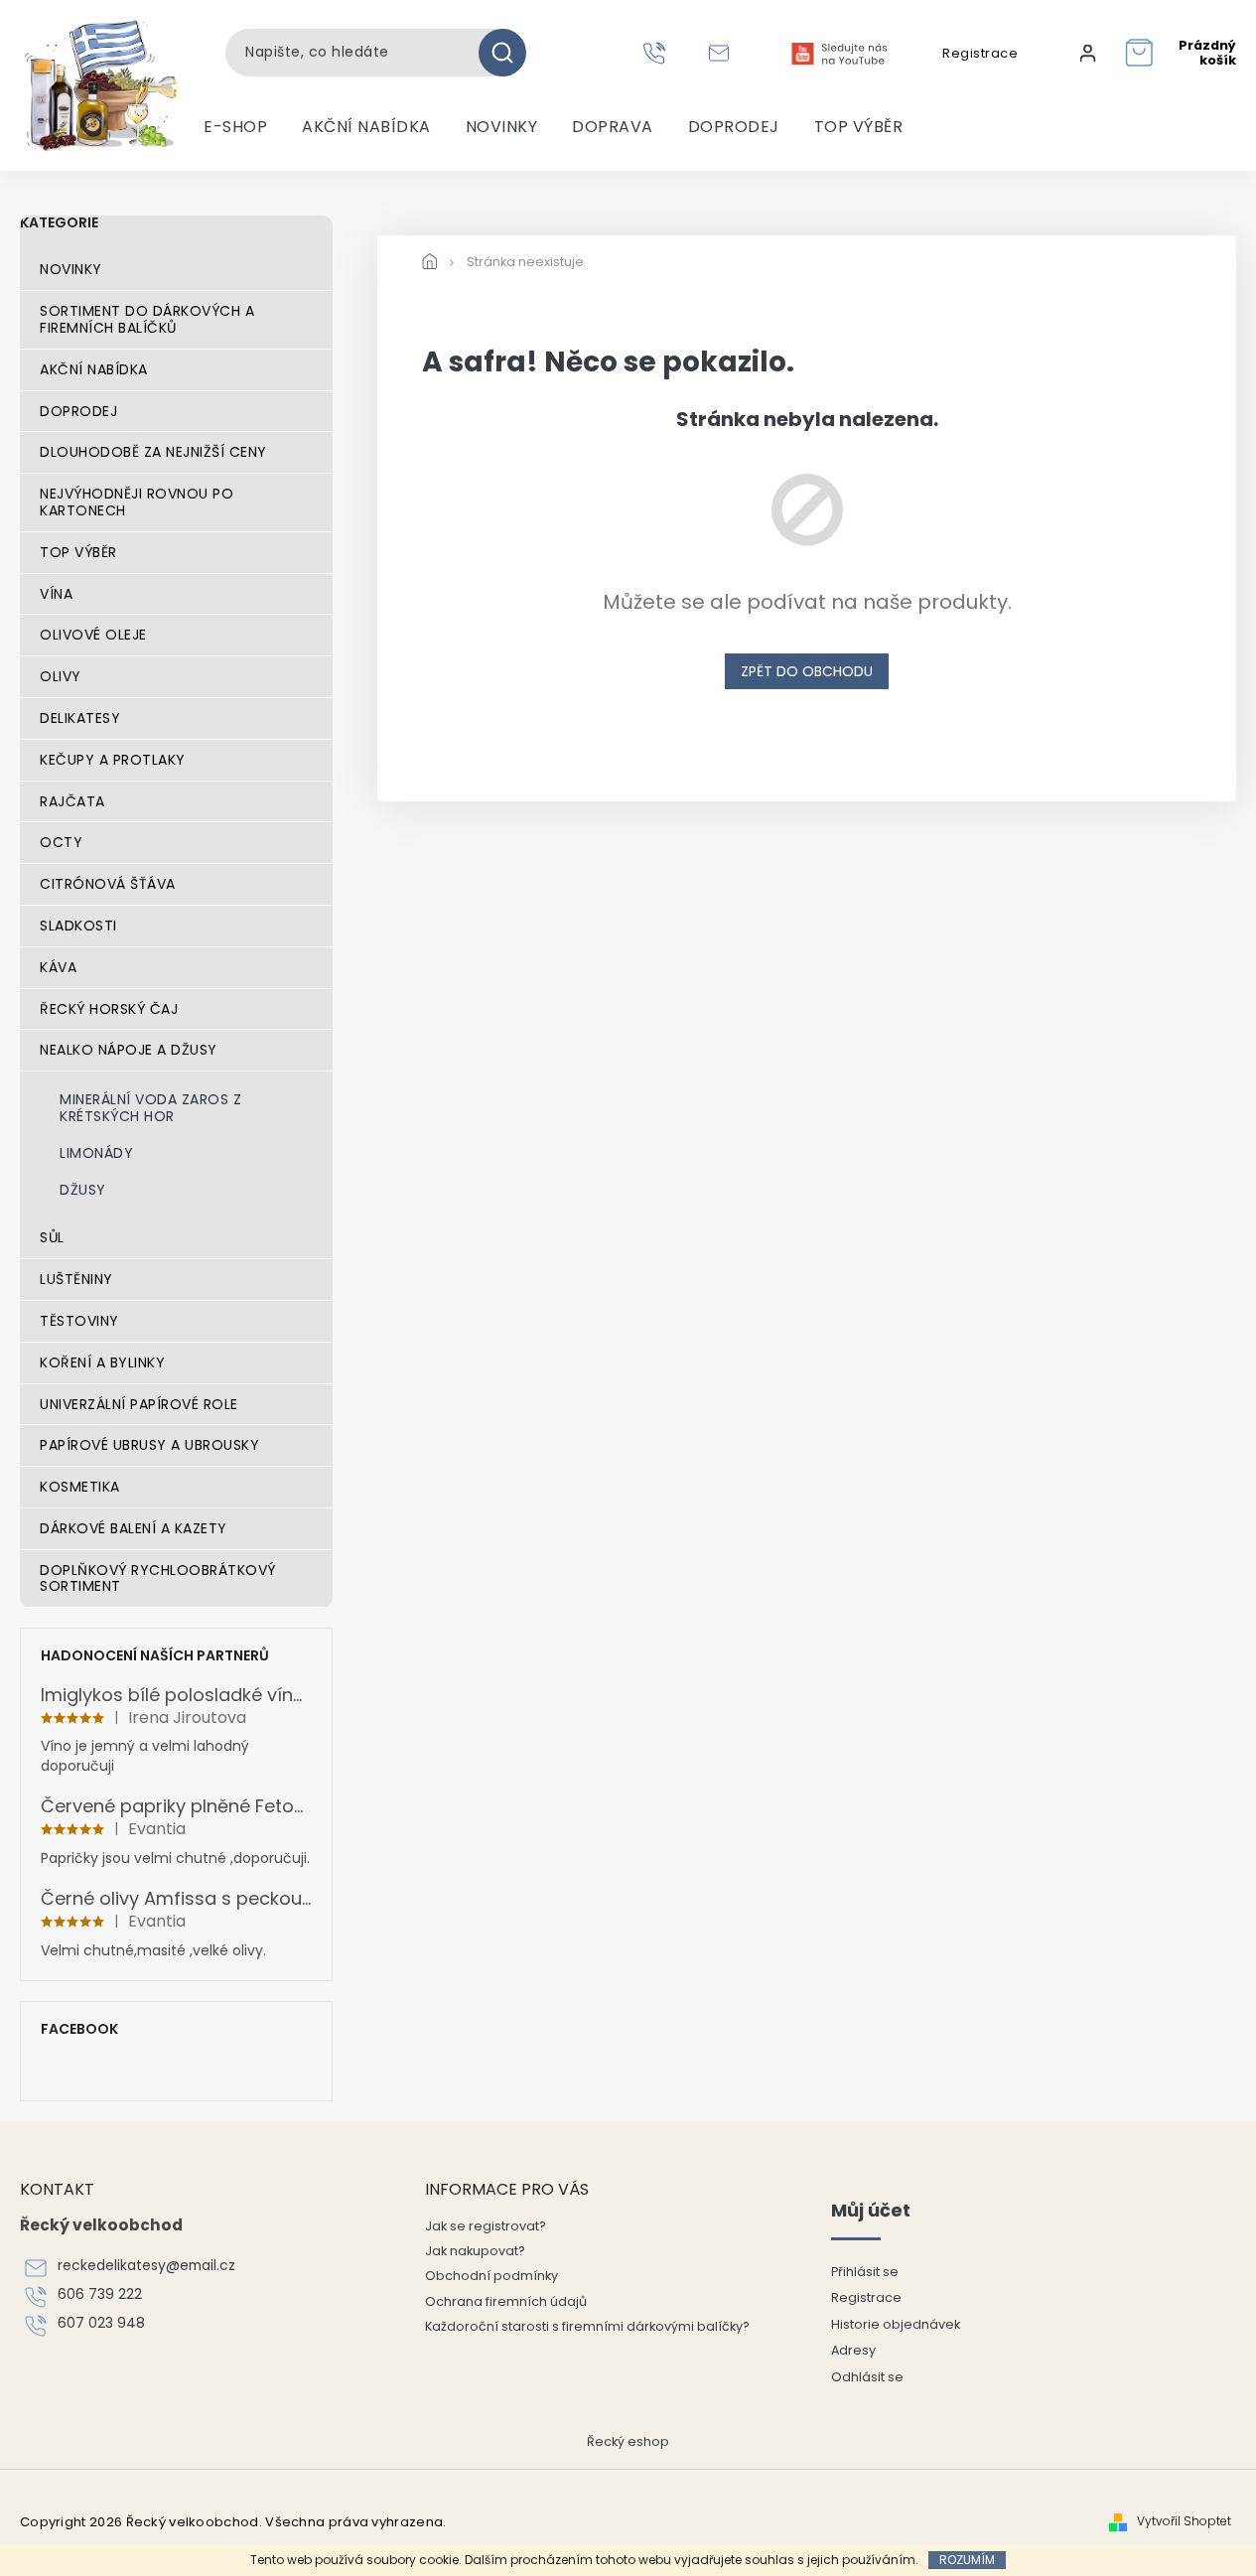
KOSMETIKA (80, 1487)
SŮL (52, 1237)
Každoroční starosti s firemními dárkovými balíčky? (587, 2326)
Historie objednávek (896, 2324)
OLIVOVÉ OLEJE (93, 635)
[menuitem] (235, 127)
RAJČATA (72, 801)
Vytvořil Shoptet (1184, 2521)
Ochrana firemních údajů (506, 2301)
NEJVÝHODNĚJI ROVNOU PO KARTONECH (137, 502)
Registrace (980, 54)
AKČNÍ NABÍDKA (94, 369)
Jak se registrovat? (486, 2226)
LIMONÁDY (96, 1153)
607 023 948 (101, 2323)
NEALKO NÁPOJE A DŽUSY (129, 1050)
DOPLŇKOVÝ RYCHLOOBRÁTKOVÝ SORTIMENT (158, 1578)
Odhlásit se (867, 2377)
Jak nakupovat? (475, 2251)
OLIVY (61, 676)
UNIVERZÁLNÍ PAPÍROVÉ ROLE (139, 1404)
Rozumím (967, 2560)
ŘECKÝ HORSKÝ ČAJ (109, 1009)
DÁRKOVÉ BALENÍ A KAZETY (134, 1528)
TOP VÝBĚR (78, 552)
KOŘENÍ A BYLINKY (102, 1362)
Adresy (853, 2350)
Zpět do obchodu (807, 671)
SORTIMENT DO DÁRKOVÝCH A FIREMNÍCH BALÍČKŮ (147, 319)
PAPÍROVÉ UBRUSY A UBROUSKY (149, 1445)
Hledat (510, 53)
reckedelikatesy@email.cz (146, 2266)
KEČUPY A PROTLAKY (113, 760)
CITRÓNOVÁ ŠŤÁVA (108, 884)
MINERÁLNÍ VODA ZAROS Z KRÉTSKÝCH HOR (150, 1108)
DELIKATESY (80, 718)
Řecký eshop (628, 2441)
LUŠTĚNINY (76, 1279)
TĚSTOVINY (79, 1321)
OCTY (61, 842)
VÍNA (56, 594)
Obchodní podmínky (491, 2276)
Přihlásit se (865, 2272)
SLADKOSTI (78, 926)
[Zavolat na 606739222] (657, 53)
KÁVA (58, 967)
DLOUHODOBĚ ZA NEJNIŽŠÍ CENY (153, 452)
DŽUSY (83, 1190)
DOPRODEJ (78, 411)
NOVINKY (71, 269)
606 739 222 (100, 2294)
